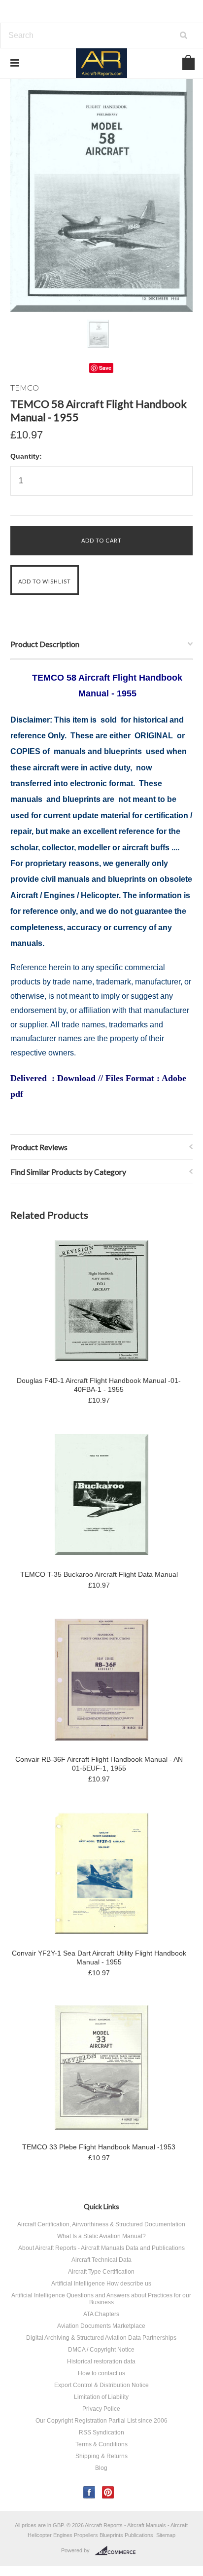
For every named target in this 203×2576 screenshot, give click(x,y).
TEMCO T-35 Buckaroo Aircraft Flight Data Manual (99, 1574)
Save (105, 368)
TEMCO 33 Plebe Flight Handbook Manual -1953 (99, 2147)
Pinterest (108, 2492)
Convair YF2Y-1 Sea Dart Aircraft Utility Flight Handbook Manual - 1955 (99, 1958)
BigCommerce (118, 2551)
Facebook (89, 2492)
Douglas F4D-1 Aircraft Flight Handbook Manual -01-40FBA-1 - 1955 (99, 1385)
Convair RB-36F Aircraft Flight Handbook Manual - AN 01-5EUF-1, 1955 (99, 1764)
